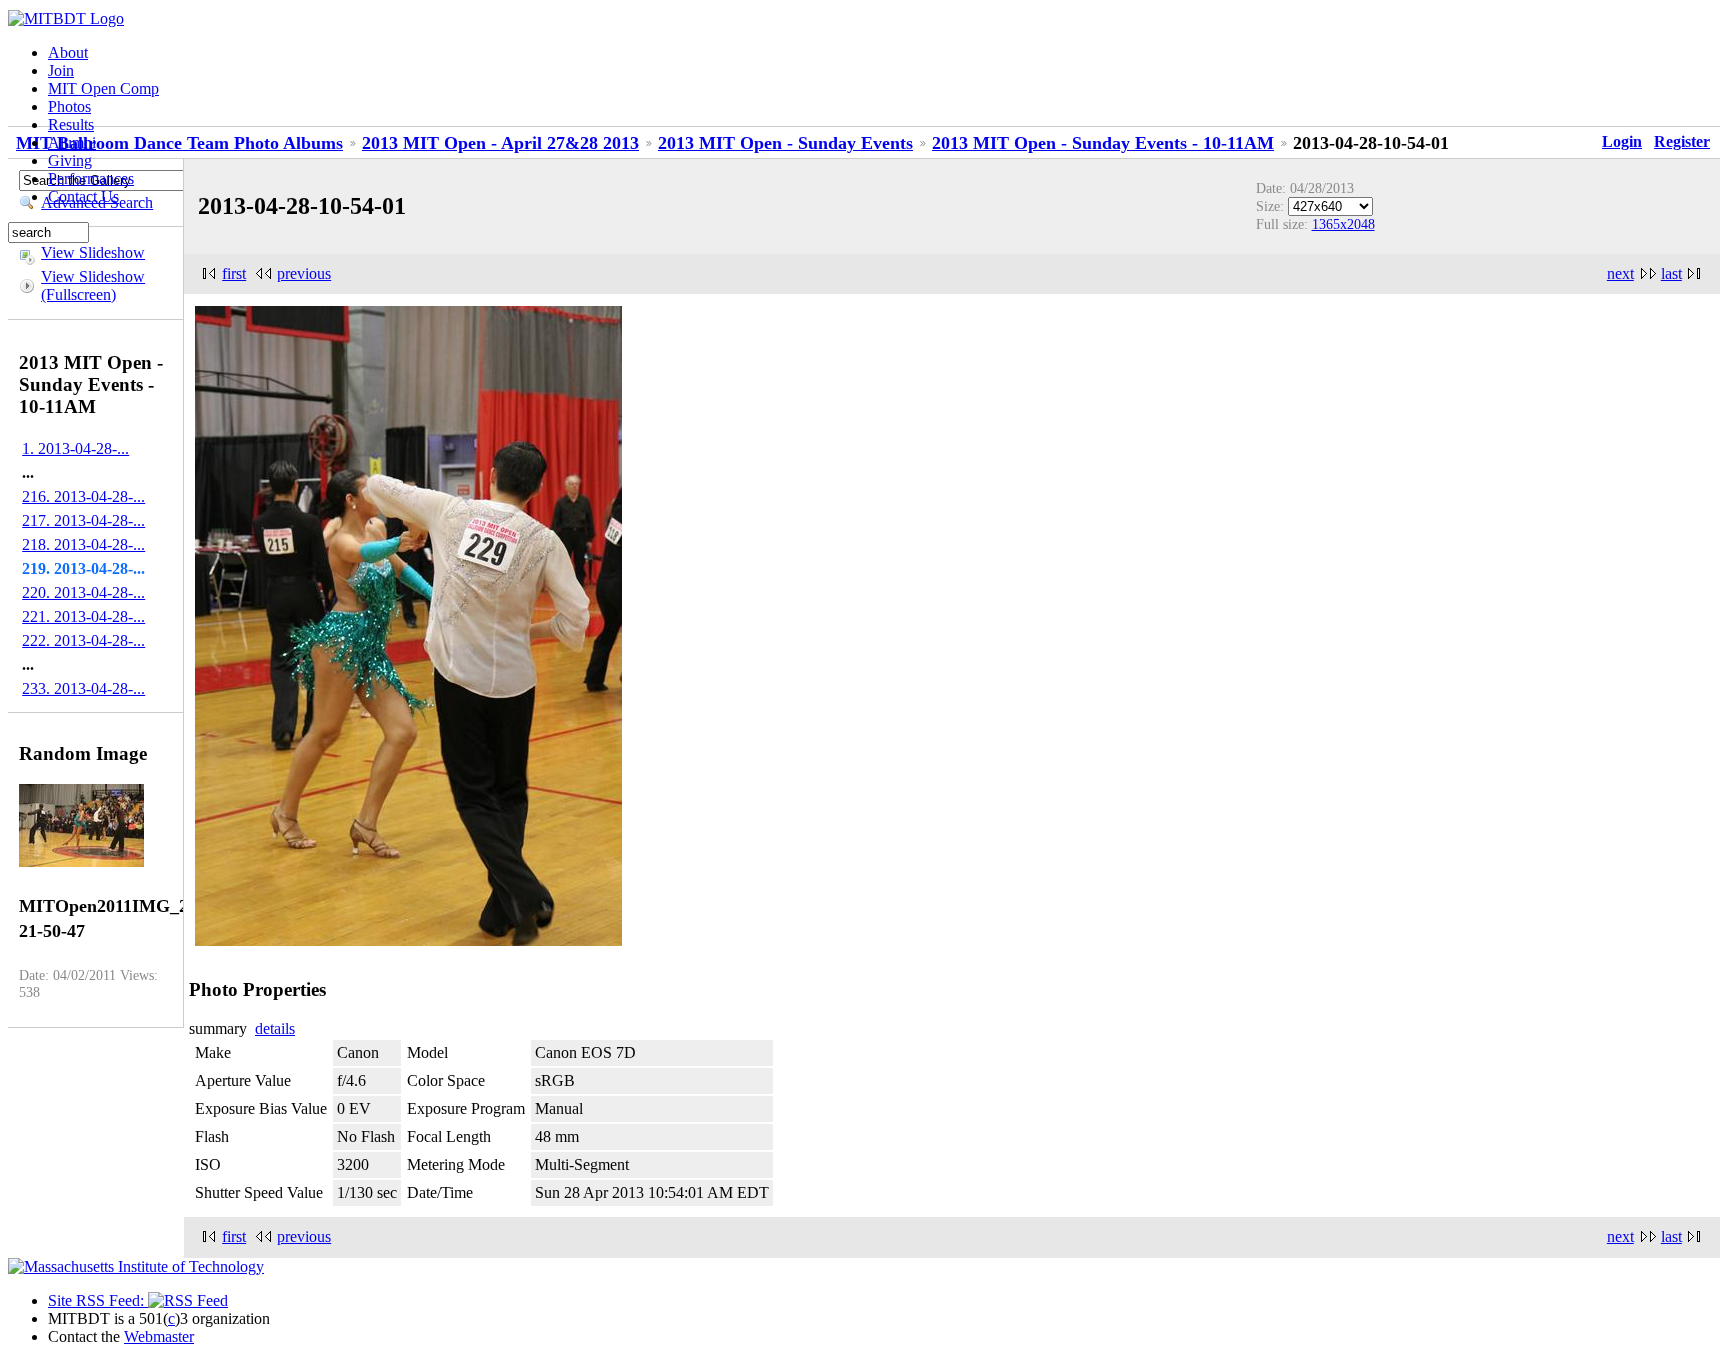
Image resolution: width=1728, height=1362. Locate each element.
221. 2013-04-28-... (83, 616)
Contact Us (83, 196)
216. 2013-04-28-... (83, 496)
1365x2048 (1343, 224)
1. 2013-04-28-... (75, 448)
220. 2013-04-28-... (83, 592)
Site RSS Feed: (98, 1300)
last (1671, 273)
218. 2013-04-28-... (83, 544)
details (275, 1028)
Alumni (72, 142)
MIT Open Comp (103, 88)
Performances (91, 178)
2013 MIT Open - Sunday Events (785, 143)
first (234, 273)
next (1620, 273)
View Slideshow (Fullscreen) (93, 285)
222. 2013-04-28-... (83, 640)
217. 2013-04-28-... (83, 520)
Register (1682, 141)
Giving (70, 160)
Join (61, 70)
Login (1622, 141)
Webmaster (159, 1336)
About (68, 52)
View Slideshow (93, 252)
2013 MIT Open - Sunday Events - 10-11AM (1103, 143)
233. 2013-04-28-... (83, 688)
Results (71, 124)
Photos (69, 106)
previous (304, 273)
